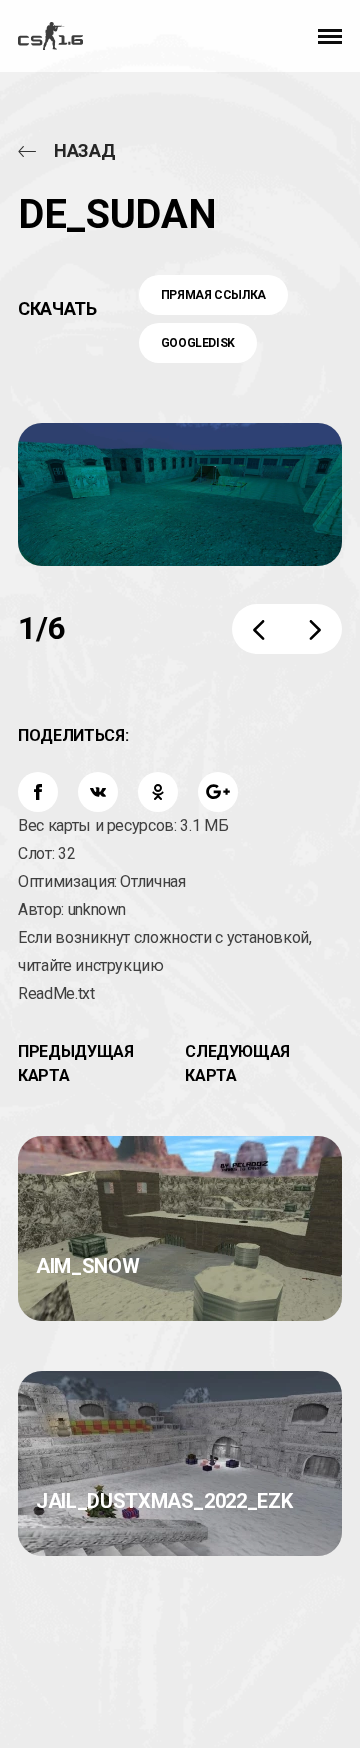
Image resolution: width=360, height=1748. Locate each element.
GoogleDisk (198, 343)
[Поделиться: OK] (158, 792)
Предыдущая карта (76, 1063)
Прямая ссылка (213, 295)
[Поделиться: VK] (98, 792)
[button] (330, 36)
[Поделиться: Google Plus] (218, 792)
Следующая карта (237, 1063)
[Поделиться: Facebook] (38, 792)
